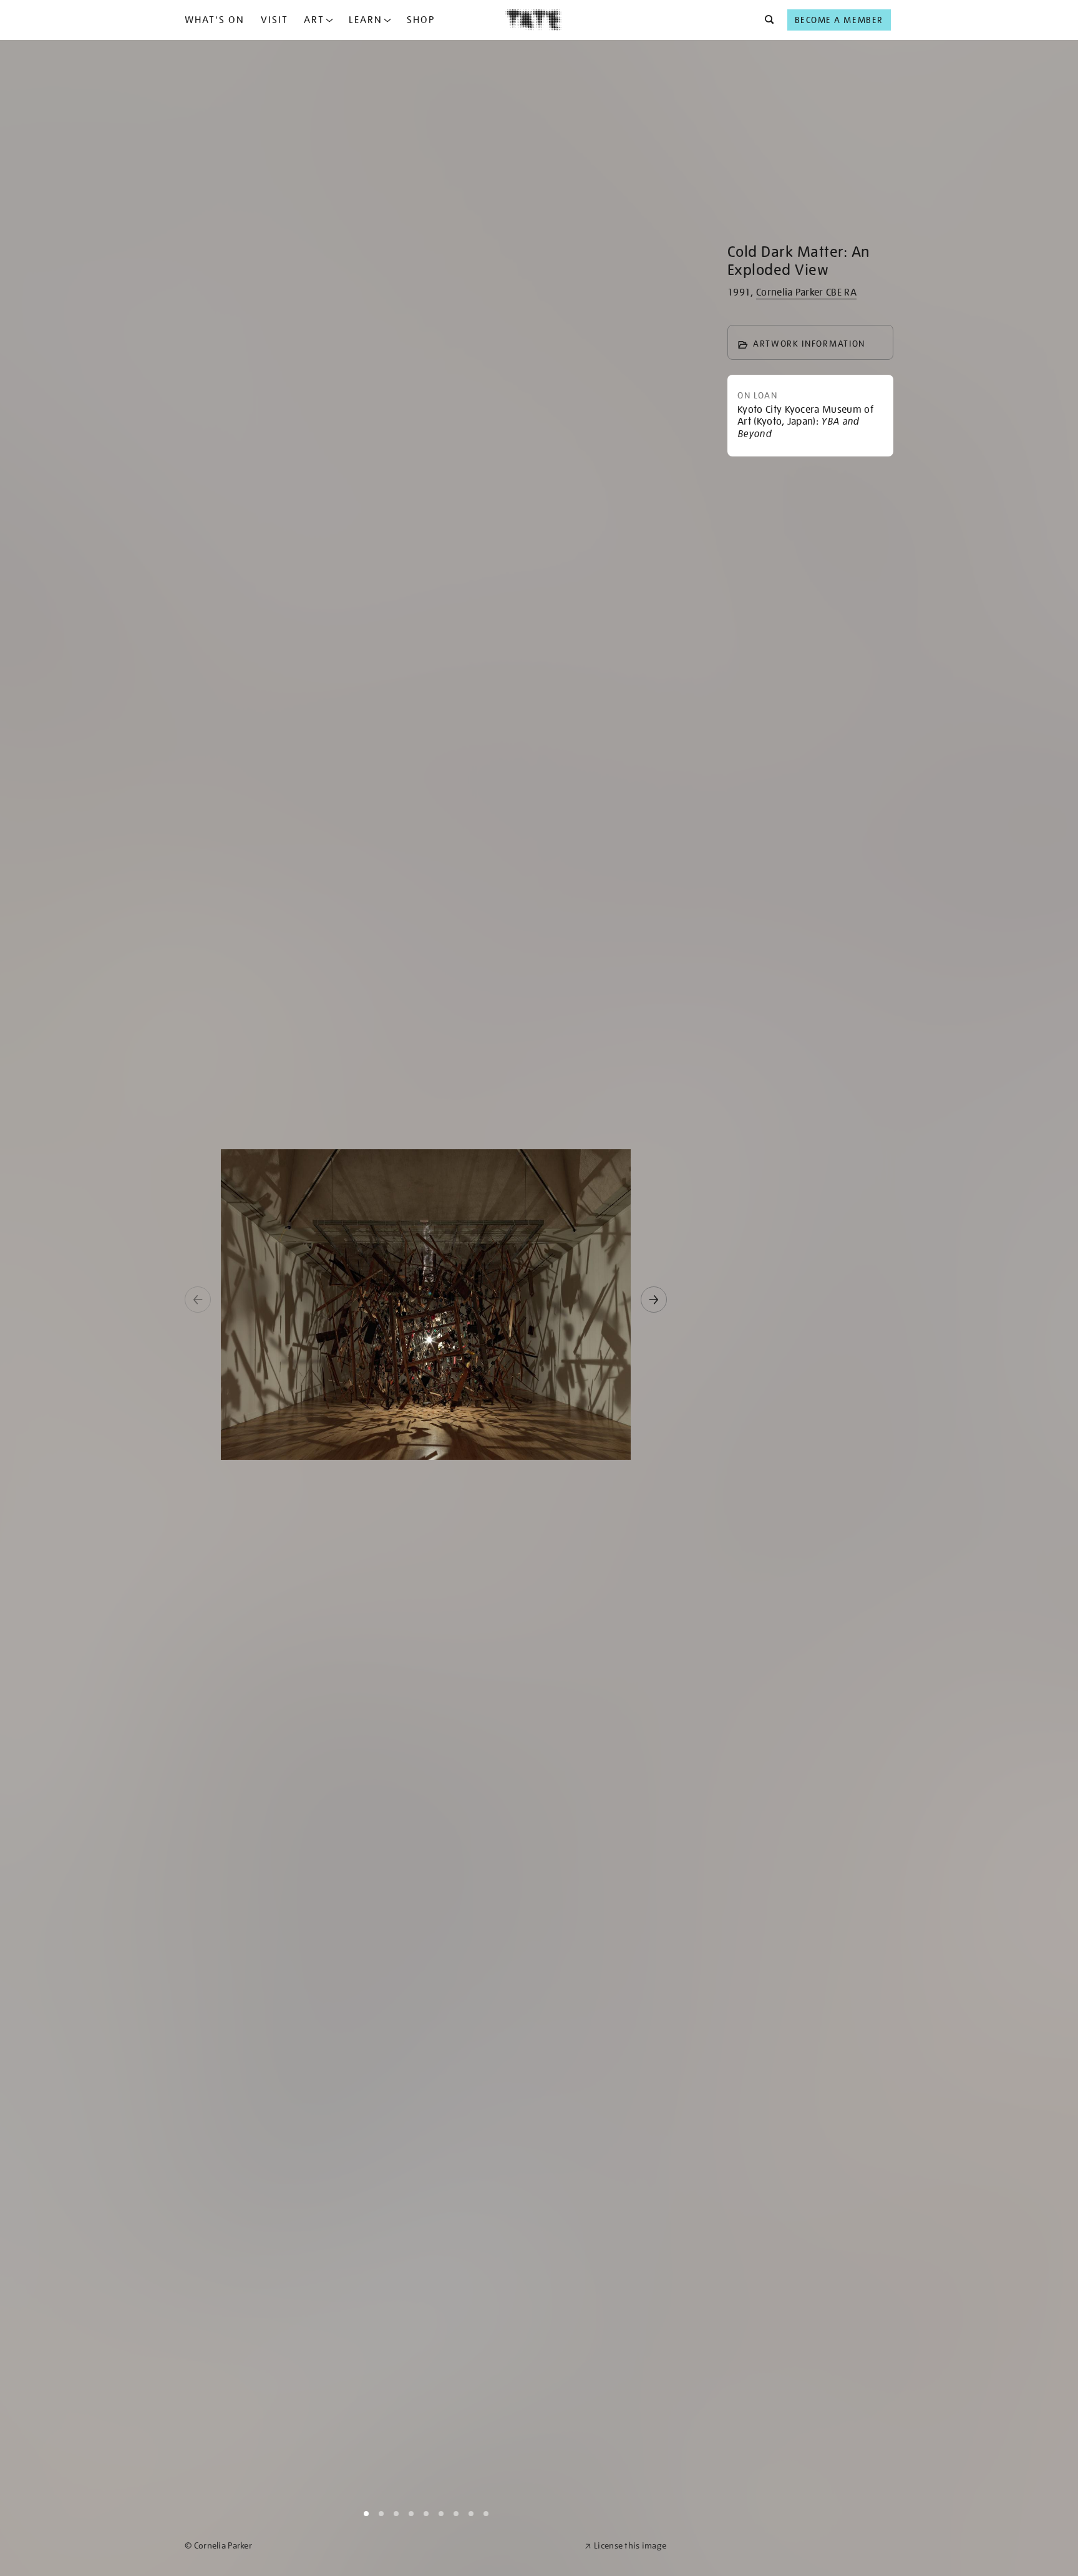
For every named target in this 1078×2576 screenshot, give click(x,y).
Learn (366, 20)
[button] (766, 20)
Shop (421, 20)
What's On (215, 20)
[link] (379, 2546)
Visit (274, 20)
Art (314, 20)
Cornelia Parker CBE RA (806, 292)
